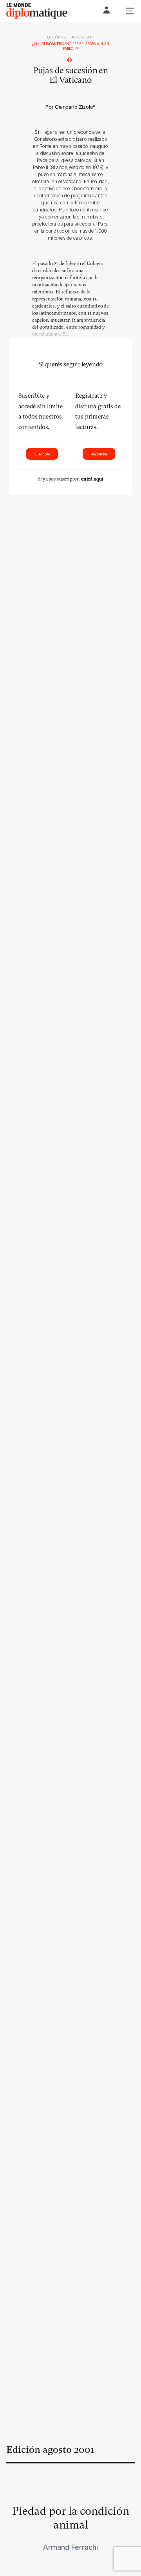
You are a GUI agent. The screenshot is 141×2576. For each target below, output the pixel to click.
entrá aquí (92, 479)
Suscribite (42, 454)
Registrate (99, 454)
